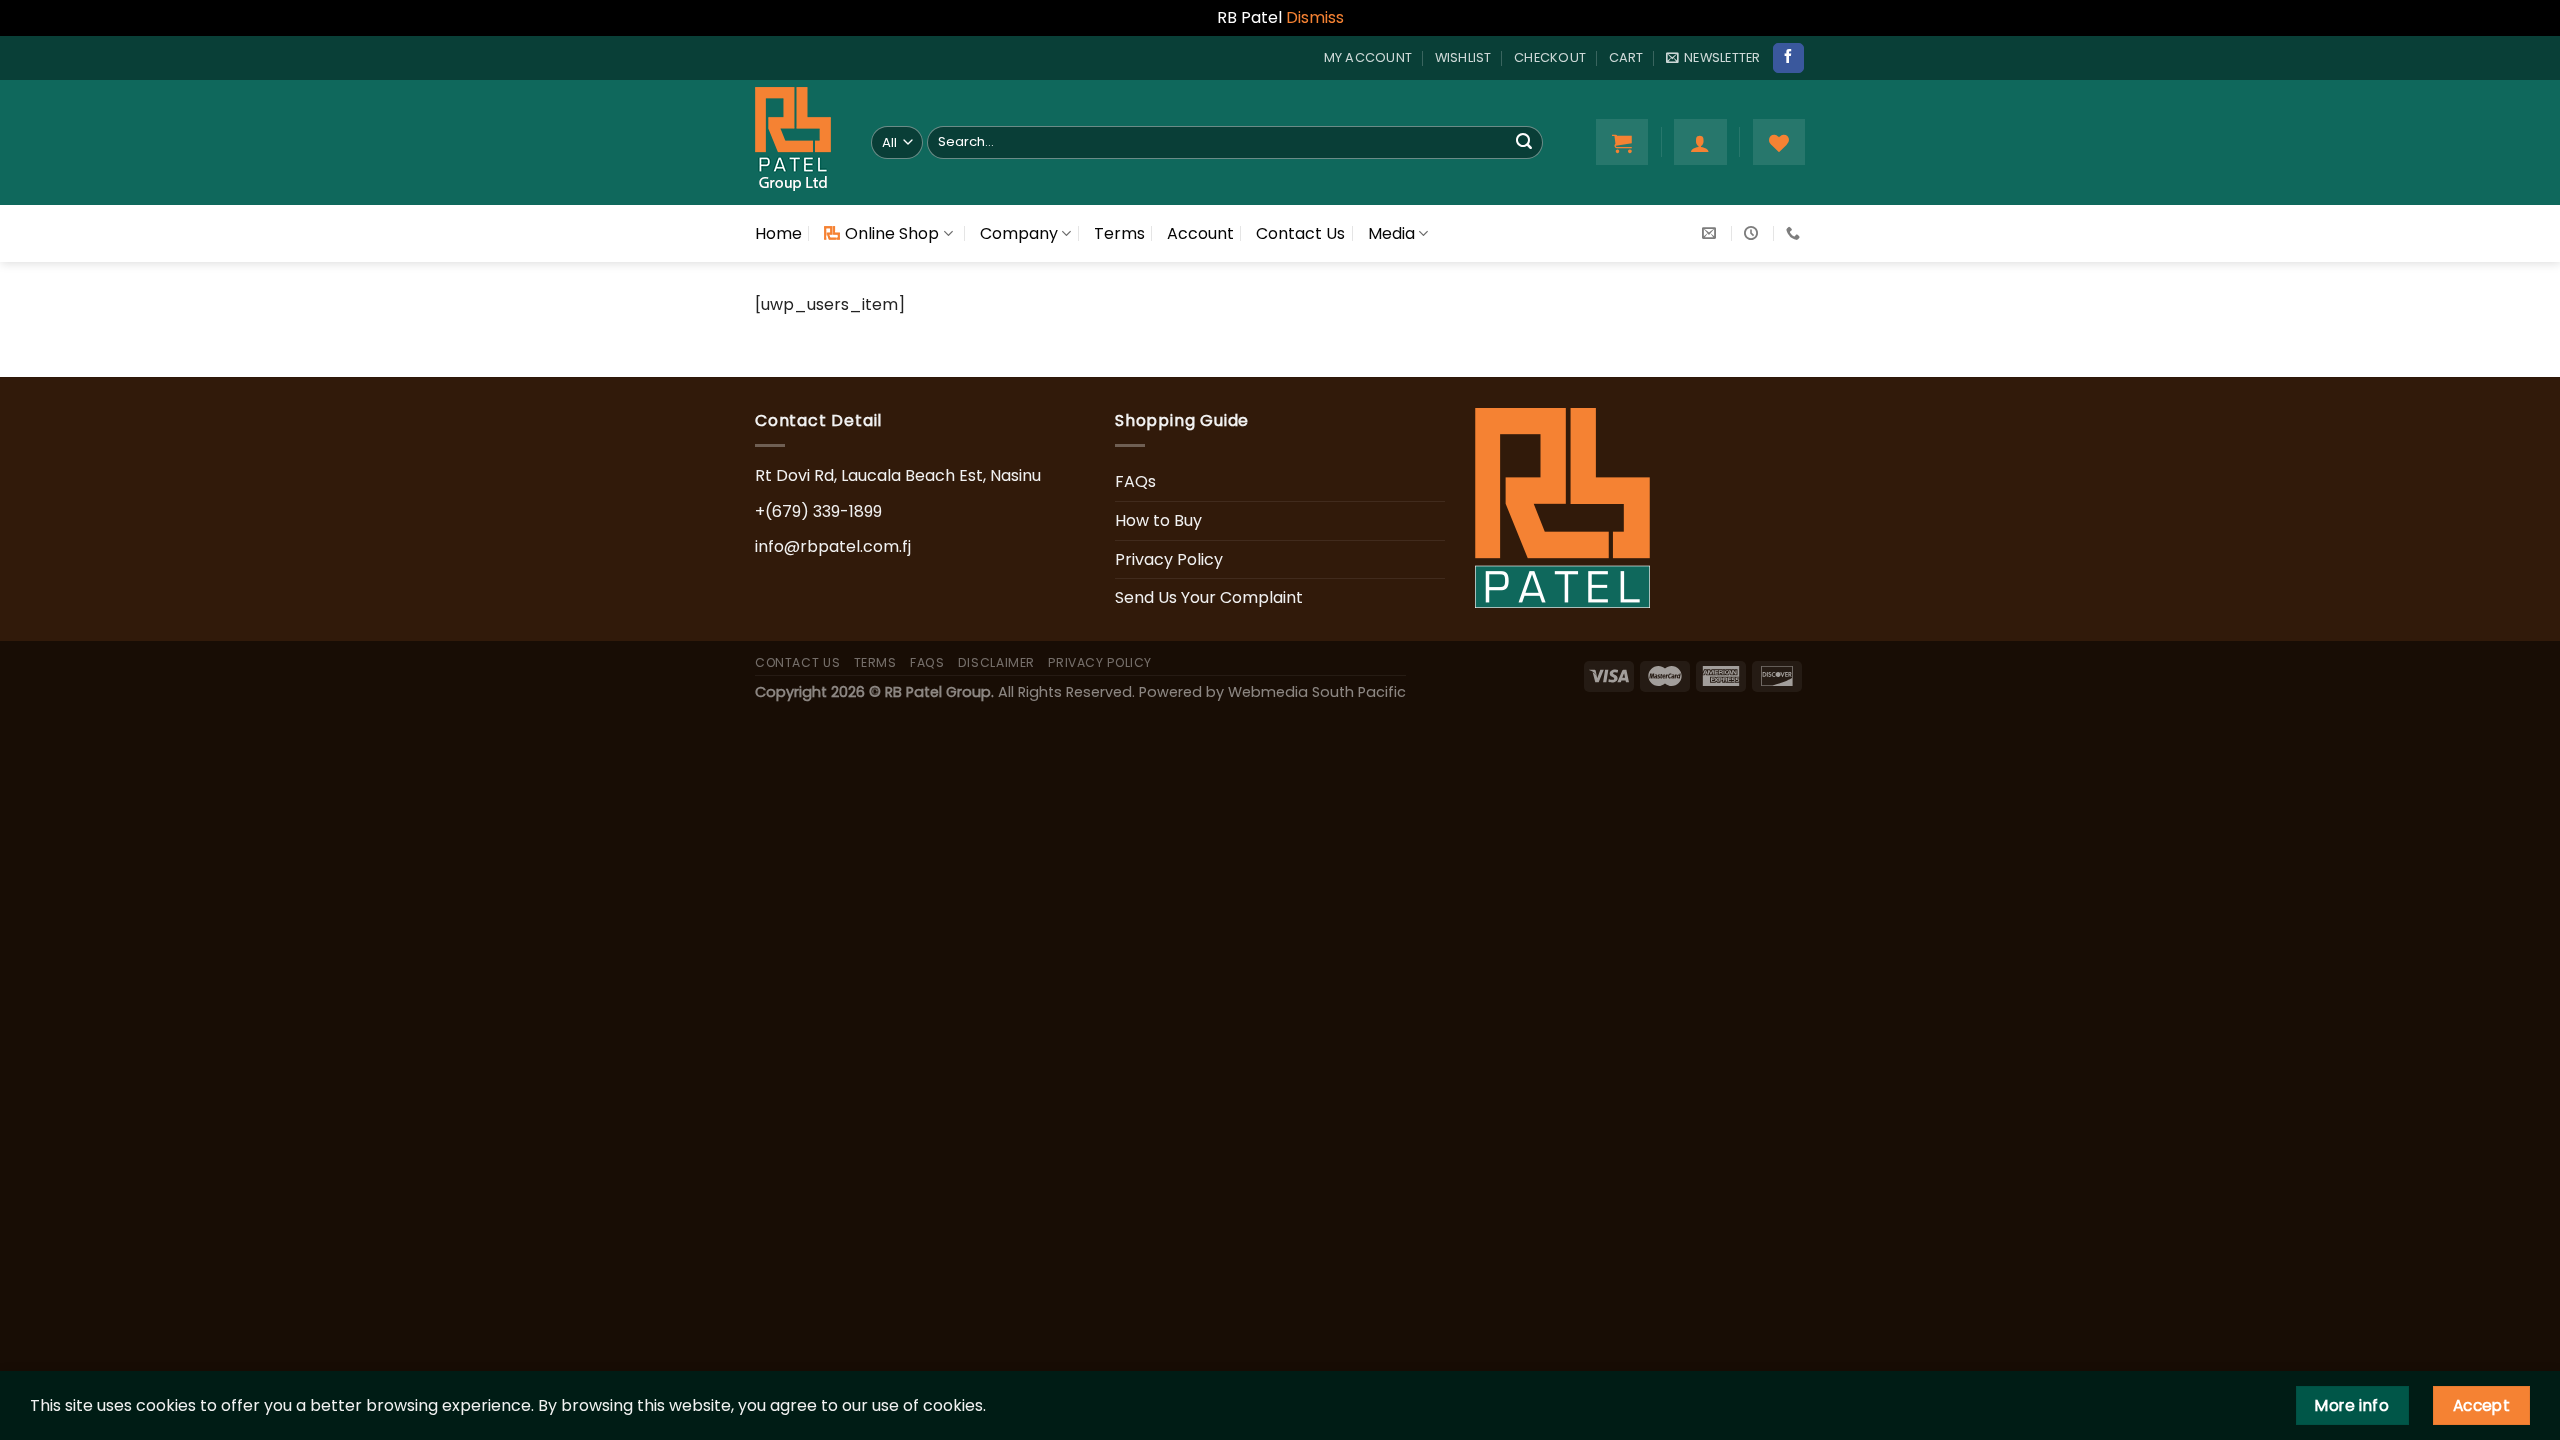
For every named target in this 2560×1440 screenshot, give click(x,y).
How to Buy (1158, 520)
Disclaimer (996, 662)
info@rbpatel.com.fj (833, 546)
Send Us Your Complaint (1209, 597)
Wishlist (1463, 57)
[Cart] (1622, 142)
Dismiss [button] (1315, 17)
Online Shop (892, 233)
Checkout (1550, 57)
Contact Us (1300, 233)
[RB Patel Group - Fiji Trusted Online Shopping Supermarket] (798, 142)
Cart (1626, 57)
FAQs (1135, 481)
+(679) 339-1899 (818, 511)
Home (778, 233)
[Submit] (1524, 142)
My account (1368, 57)
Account (1200, 233)
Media (1391, 233)
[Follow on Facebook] (1788, 58)
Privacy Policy (1169, 559)
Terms (1119, 233)
